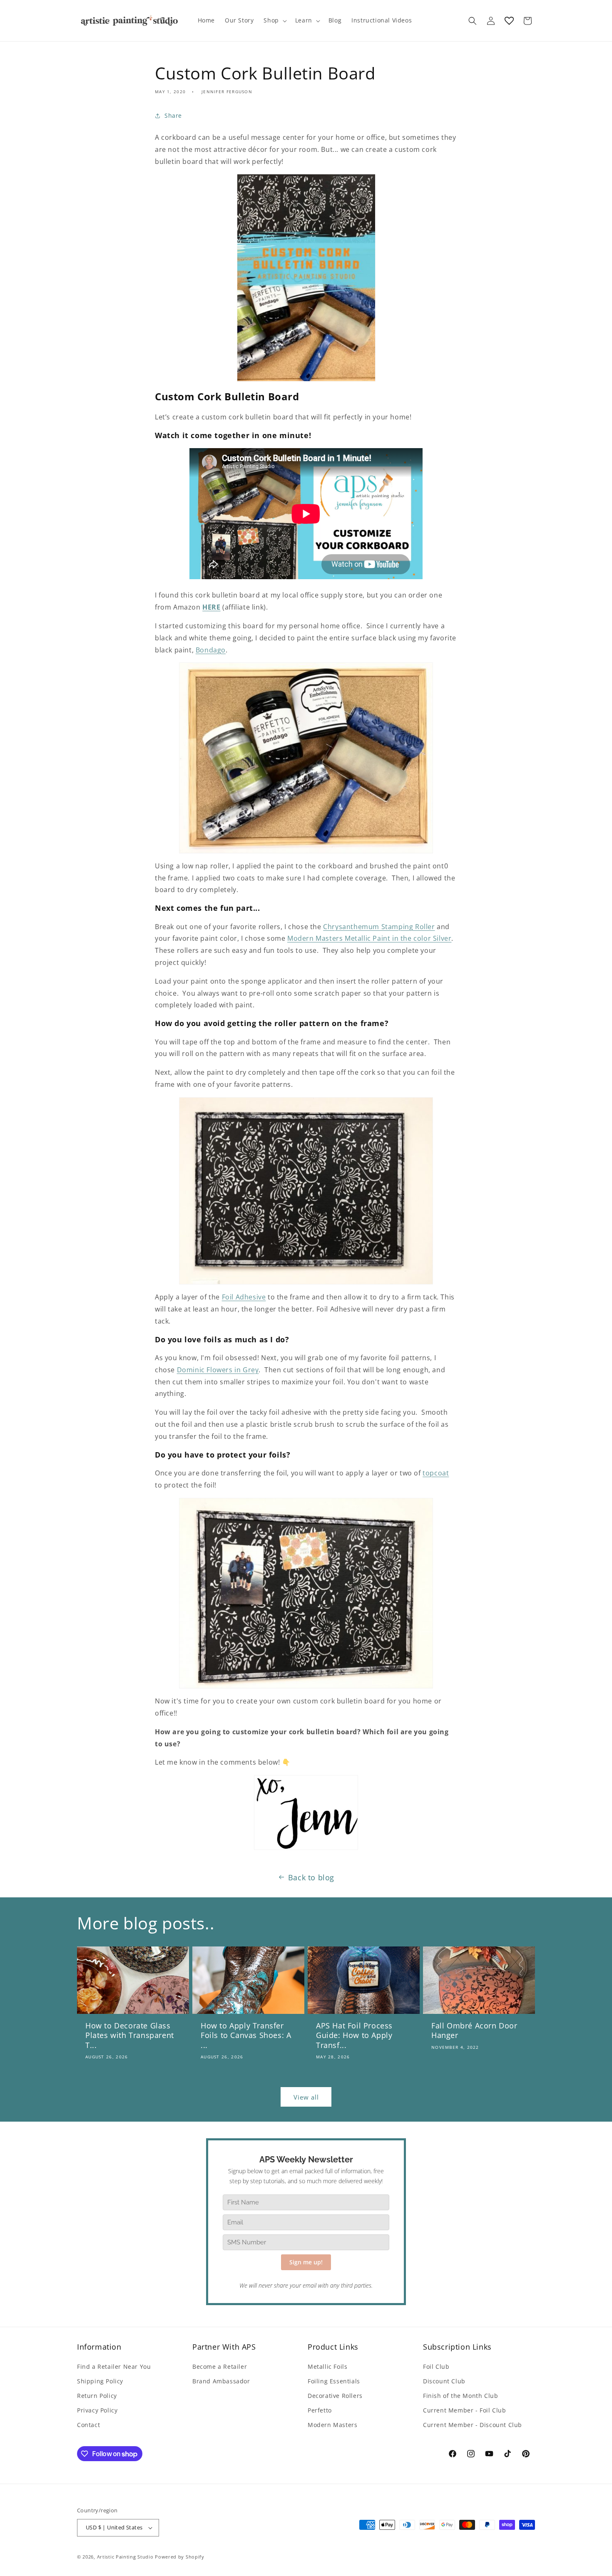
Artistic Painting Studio (125, 2557)
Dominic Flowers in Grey (218, 1370)
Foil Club (436, 2366)
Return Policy (97, 2396)
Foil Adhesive (244, 1297)
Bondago (211, 650)
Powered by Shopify (180, 2557)
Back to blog (311, 1877)
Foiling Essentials (334, 2381)
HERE (211, 607)
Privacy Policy (97, 2410)
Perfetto (320, 2410)
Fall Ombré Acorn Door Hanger (474, 2031)
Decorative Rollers (335, 2396)
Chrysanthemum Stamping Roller (379, 927)
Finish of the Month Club (460, 2396)
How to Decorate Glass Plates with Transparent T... (130, 2036)
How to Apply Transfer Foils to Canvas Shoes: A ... (246, 2036)
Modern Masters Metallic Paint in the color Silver (369, 938)
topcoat (436, 1473)
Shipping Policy (100, 2381)
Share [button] (173, 115)
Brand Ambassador (221, 2381)
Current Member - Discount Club (473, 2425)
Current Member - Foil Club (465, 2410)
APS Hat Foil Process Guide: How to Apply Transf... (354, 2036)
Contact (88, 2425)
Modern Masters (332, 2425)
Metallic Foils (327, 2366)
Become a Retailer (220, 2366)
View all (306, 2097)
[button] (274, 20)
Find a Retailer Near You (114, 2366)
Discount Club (444, 2381)
